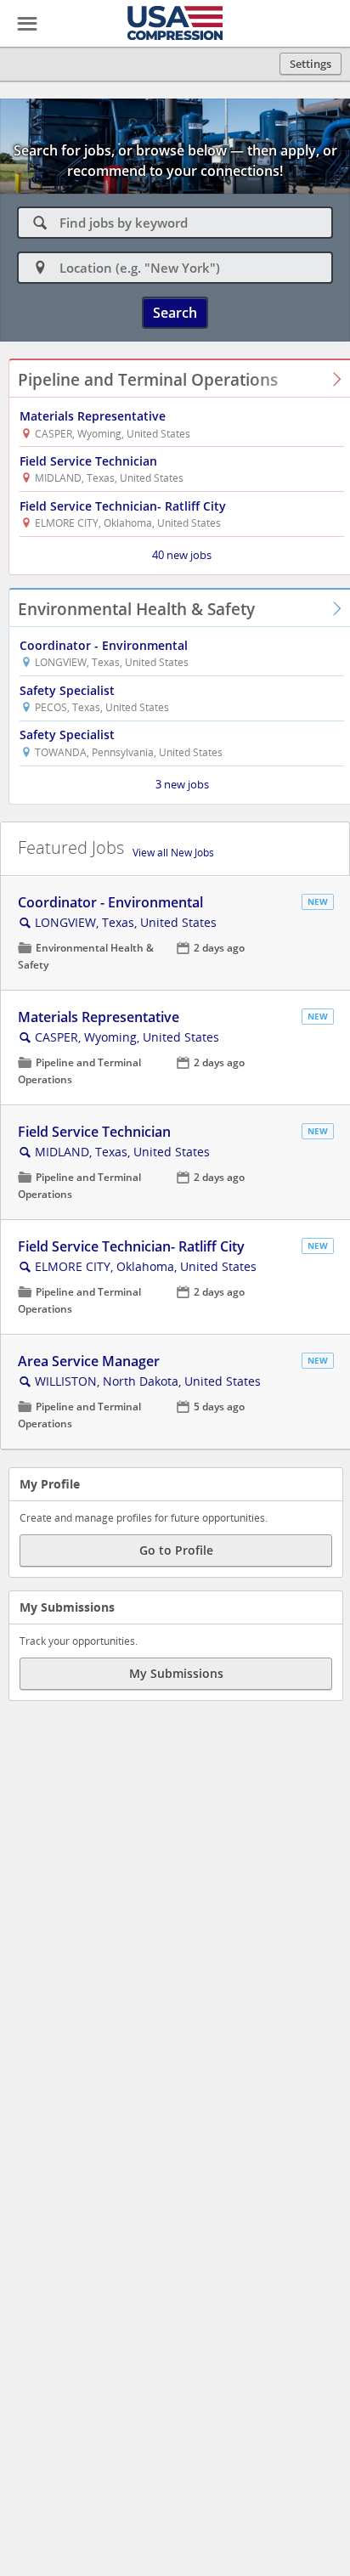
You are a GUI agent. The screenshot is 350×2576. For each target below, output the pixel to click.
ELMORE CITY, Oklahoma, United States (146, 1266)
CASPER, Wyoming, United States (127, 1037)
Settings (310, 64)
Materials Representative (93, 416)
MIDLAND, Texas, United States (122, 1152)
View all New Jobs (173, 853)
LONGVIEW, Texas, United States (126, 922)
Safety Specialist (67, 690)
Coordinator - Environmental (104, 645)
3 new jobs (182, 784)
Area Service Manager (89, 1361)
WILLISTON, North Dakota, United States (148, 1381)
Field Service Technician (88, 461)
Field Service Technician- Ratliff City (123, 506)
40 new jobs (182, 555)
